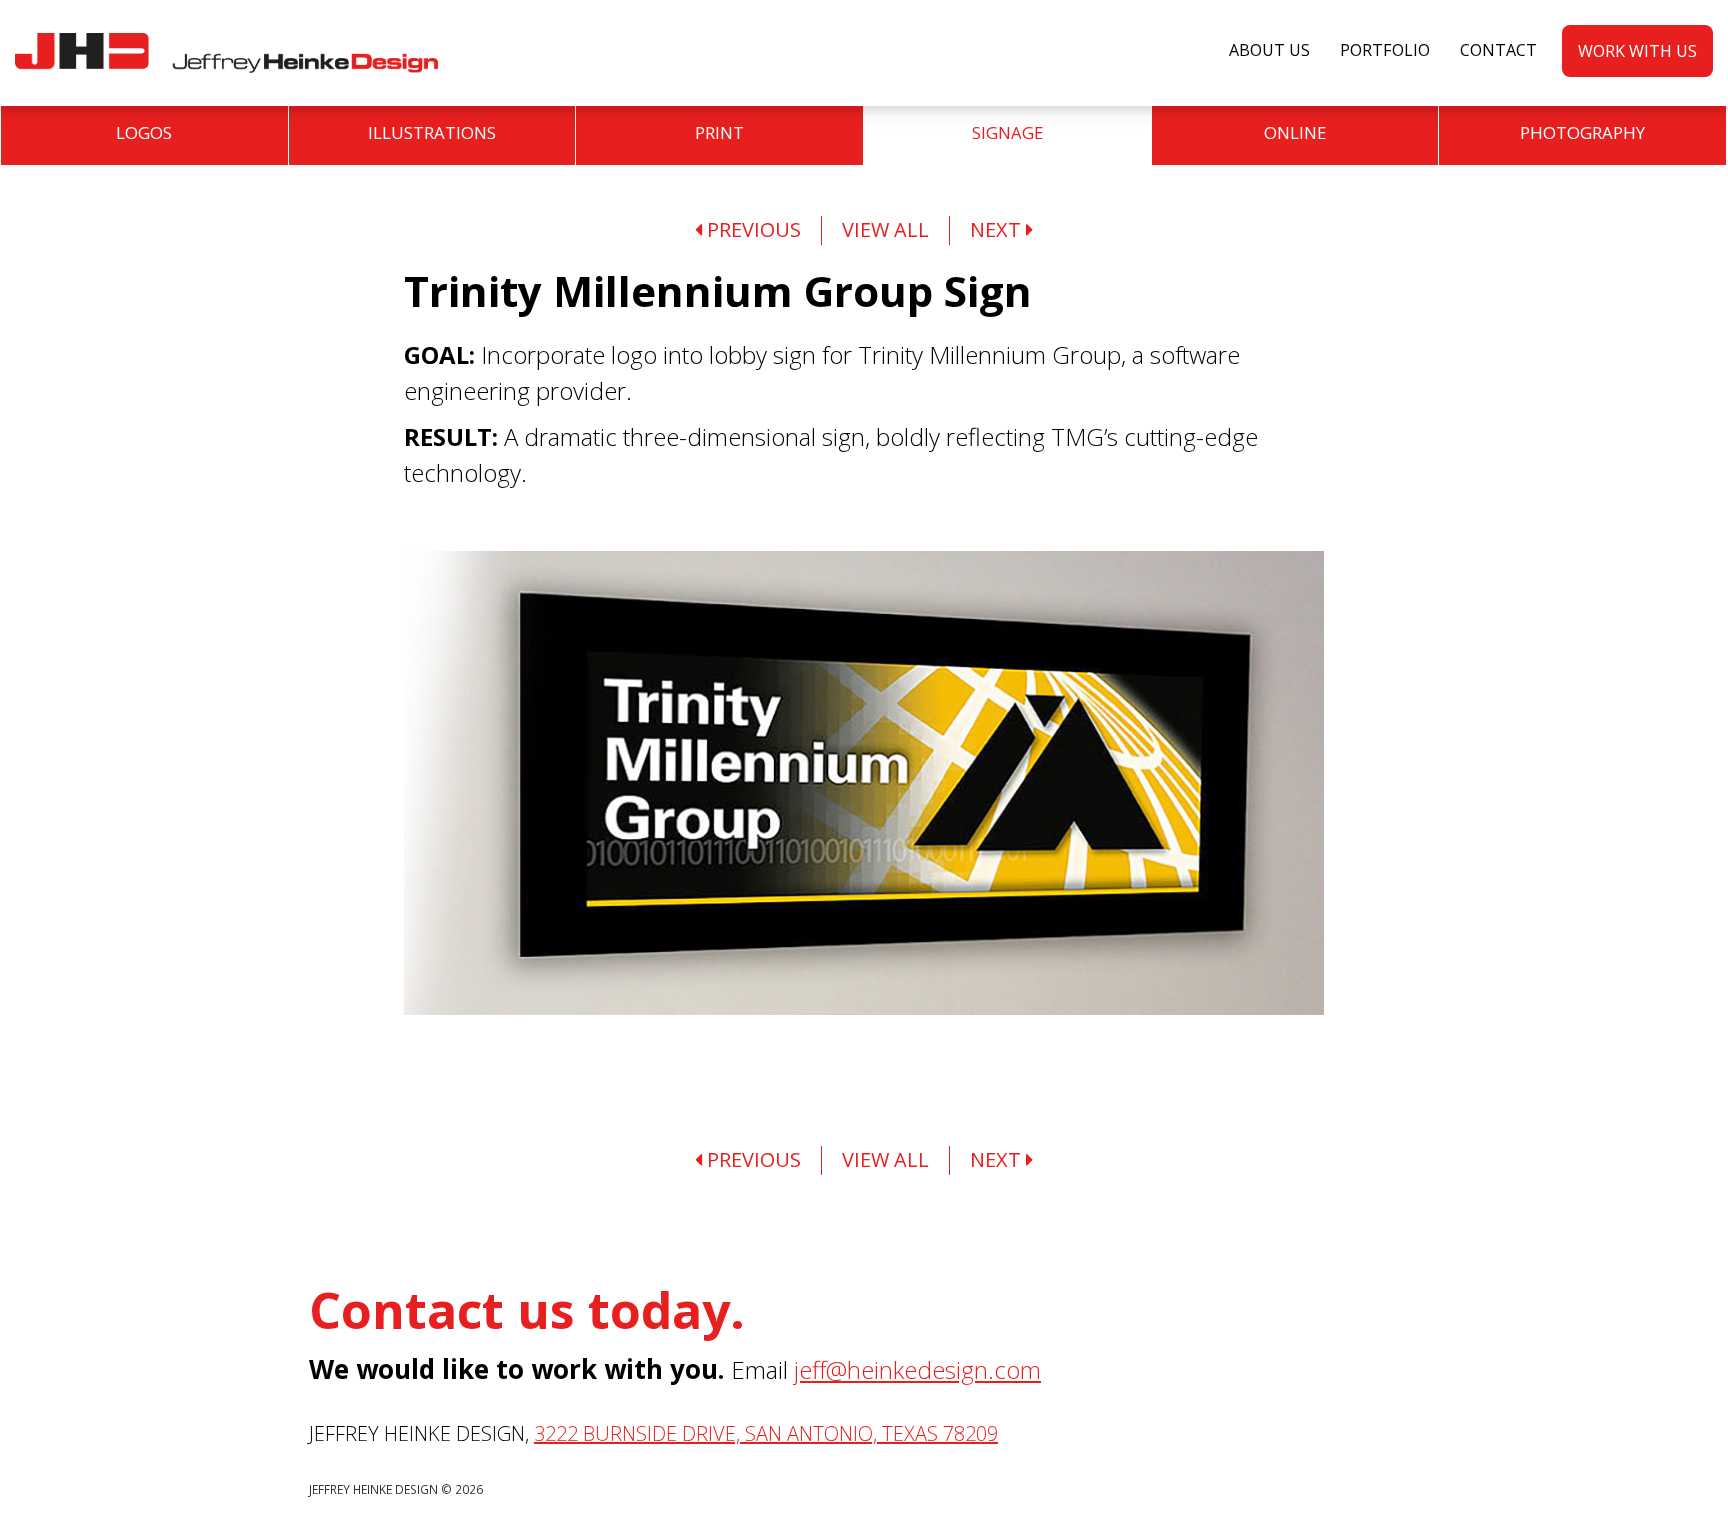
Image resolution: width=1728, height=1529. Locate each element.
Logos (144, 132)
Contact (1498, 50)
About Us (1269, 50)
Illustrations (432, 132)
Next (998, 229)
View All (885, 229)
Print (719, 132)
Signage (1007, 132)
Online (1295, 132)
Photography (1582, 132)
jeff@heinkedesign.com (917, 1369)
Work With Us (1637, 51)
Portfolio (1385, 50)
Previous (751, 229)
